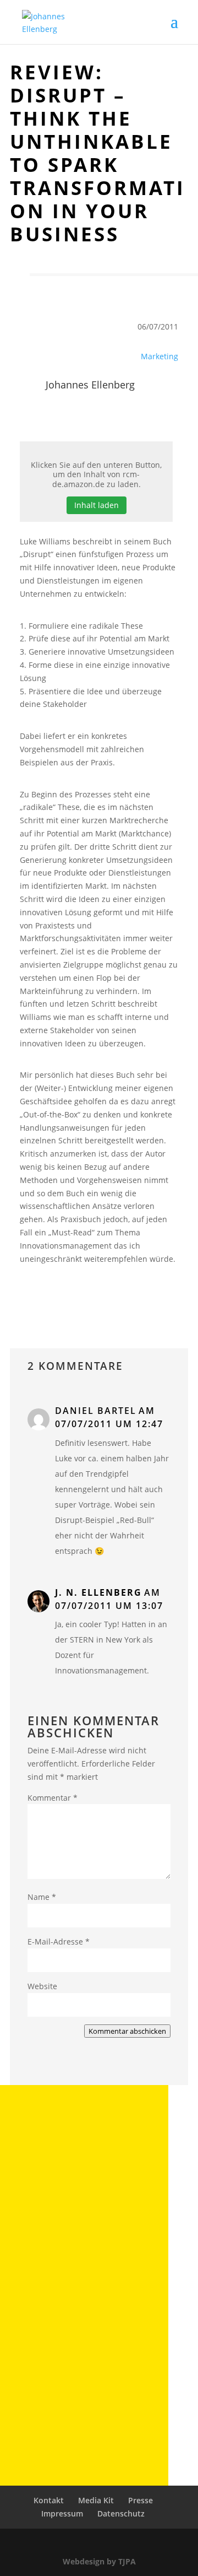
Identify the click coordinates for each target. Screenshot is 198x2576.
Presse (141, 2500)
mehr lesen (55, 2232)
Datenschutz (121, 2513)
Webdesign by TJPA (99, 2561)
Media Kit (96, 2500)
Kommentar (53, 1798)
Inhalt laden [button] (97, 505)
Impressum (62, 2513)
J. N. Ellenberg (98, 1592)
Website (42, 1986)
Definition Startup (61, 2395)
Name (42, 1897)
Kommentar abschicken (127, 2031)
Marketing (159, 356)
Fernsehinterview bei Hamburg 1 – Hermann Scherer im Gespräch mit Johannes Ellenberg (77, 2303)
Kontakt (49, 2500)
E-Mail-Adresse (59, 1942)
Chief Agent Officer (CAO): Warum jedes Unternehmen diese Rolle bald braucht (84, 2200)
